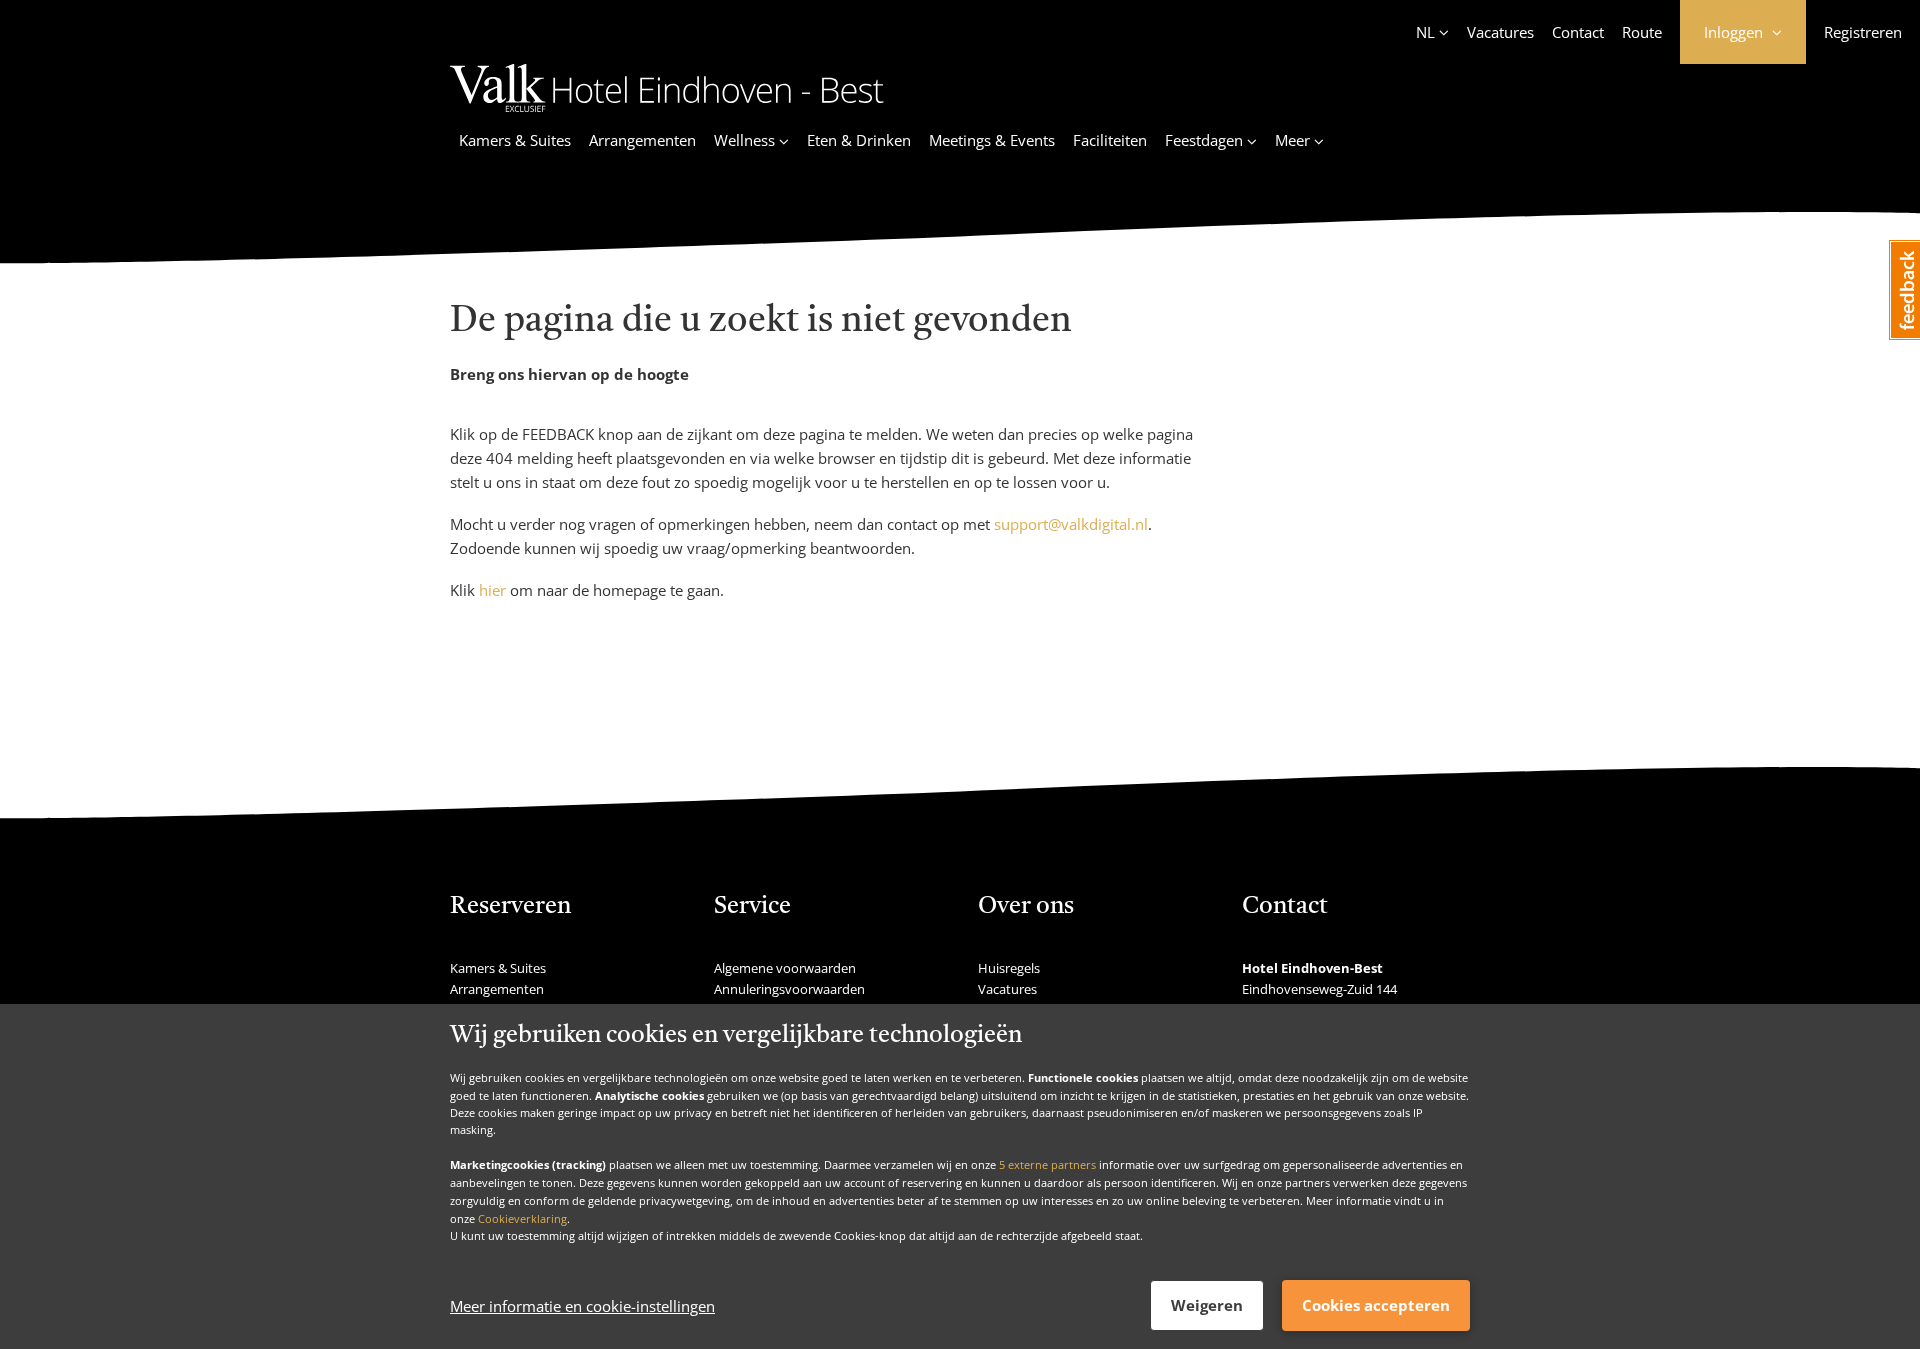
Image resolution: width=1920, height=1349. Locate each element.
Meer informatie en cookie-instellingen (582, 1306)
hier (492, 590)
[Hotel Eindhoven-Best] (667, 115)
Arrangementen (642, 140)
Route (1642, 32)
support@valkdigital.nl (1071, 524)
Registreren (1863, 32)
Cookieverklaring (522, 1217)
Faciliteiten (1110, 140)
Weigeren (1207, 1305)
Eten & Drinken (859, 140)
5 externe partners (1047, 1164)
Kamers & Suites (515, 140)
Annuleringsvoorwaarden (789, 989)
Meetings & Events (992, 140)
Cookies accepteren (1376, 1305)
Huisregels (1009, 968)
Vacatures (1500, 32)
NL (1425, 32)
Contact (1578, 32)
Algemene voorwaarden (785, 968)
